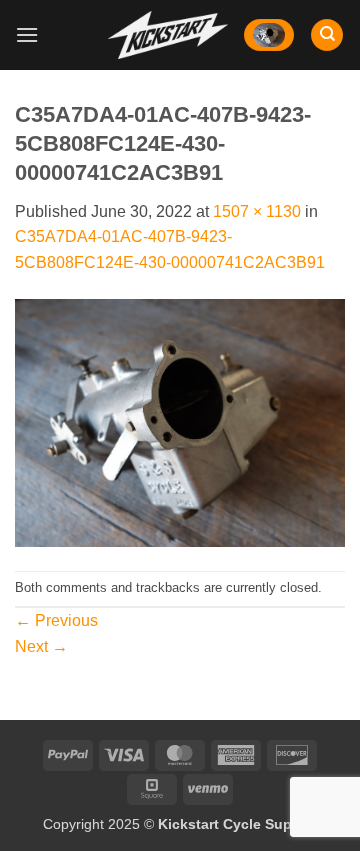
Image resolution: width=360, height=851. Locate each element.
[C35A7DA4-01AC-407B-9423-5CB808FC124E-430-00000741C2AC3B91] (180, 421)
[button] (27, 34)
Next (41, 646)
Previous (56, 620)
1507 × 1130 (257, 211)
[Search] (327, 35)
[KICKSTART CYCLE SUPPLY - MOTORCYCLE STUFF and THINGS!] (168, 34)
